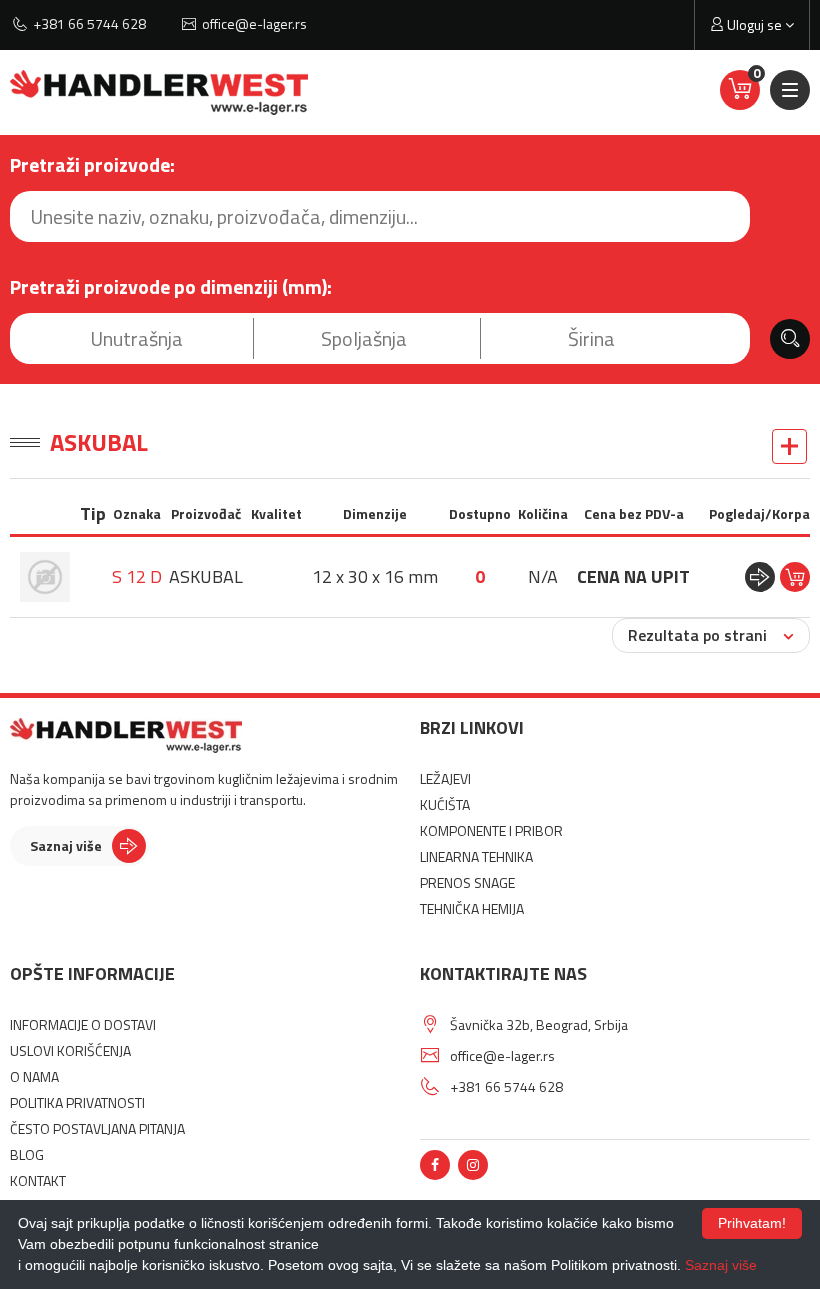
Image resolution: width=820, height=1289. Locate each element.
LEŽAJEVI (445, 778)
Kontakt (38, 1180)
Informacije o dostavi (83, 1024)
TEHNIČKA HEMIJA (472, 908)
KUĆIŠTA (445, 804)
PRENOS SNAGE (467, 882)
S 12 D (137, 576)
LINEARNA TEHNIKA (476, 856)
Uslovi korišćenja (70, 1050)
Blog (27, 1154)
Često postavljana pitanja (97, 1128)
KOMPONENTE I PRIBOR (491, 830)
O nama (34, 1076)
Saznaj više (66, 845)
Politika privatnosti (77, 1102)
